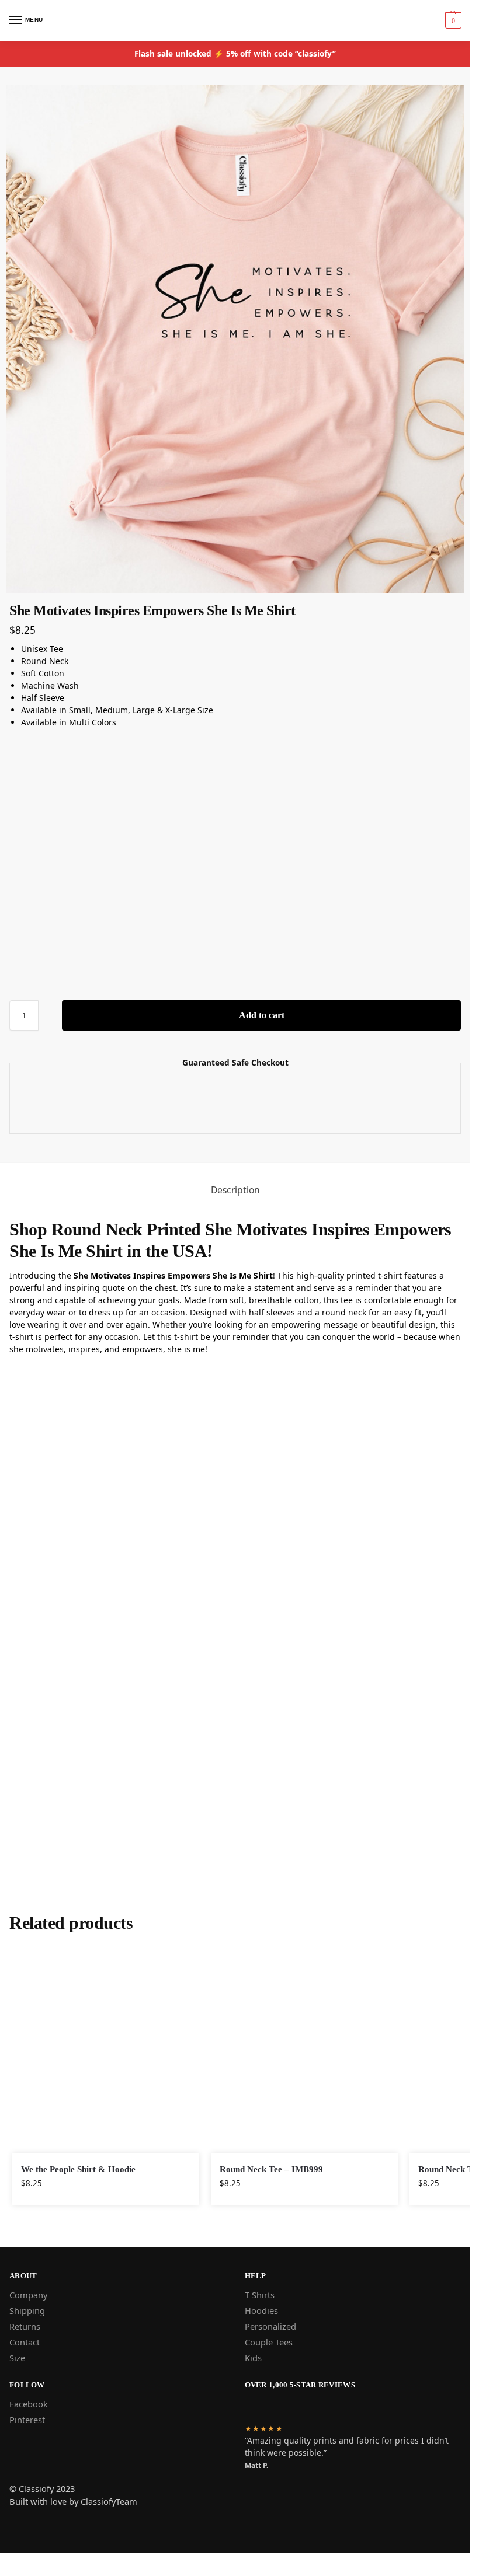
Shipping (27, 2310)
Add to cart (262, 1015)
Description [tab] (235, 1190)
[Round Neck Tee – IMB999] (304, 2049)
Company (28, 2295)
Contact (25, 2342)
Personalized (270, 2326)
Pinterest (27, 2420)
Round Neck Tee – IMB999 (271, 2169)
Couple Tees (269, 2342)
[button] (452, 20)
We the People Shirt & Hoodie (78, 2169)
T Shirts (260, 2295)
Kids (253, 2358)
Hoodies (261, 2310)
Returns (25, 2326)
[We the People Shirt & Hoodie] (106, 2049)
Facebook (29, 2404)
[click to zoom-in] (235, 339)
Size (17, 2358)
